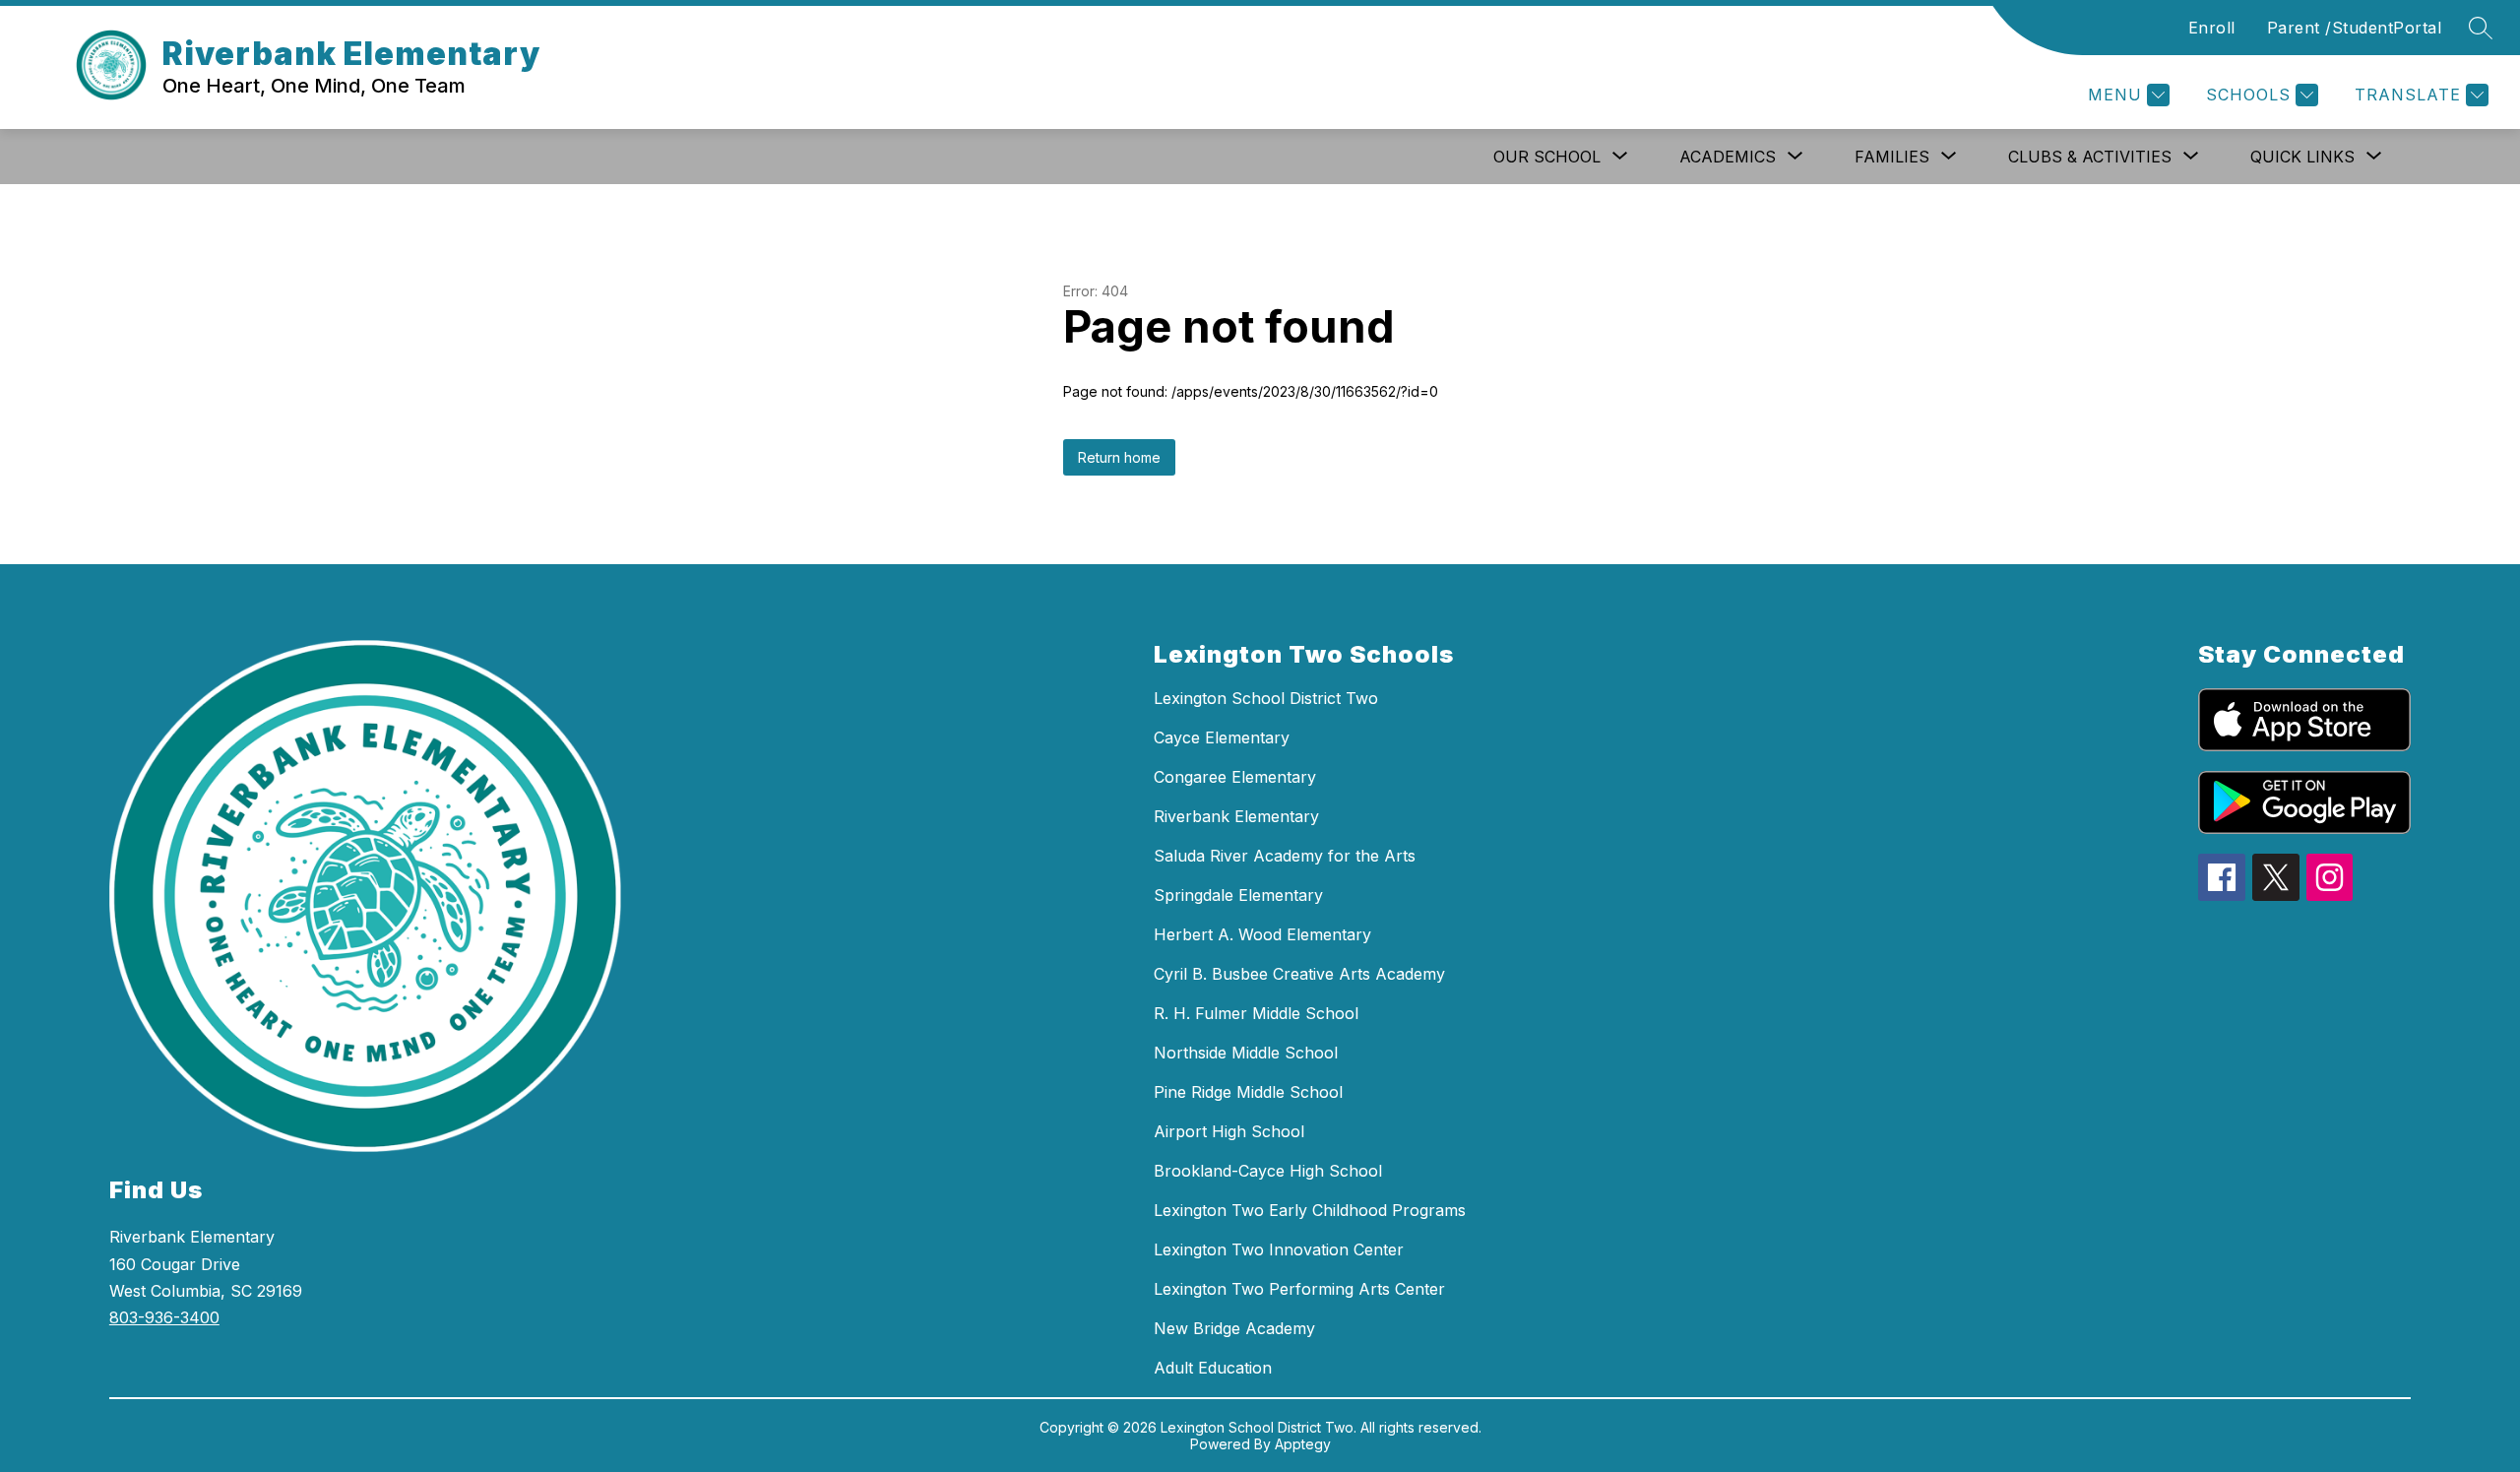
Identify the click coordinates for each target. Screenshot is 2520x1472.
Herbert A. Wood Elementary (1262, 934)
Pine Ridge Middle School (1248, 1092)
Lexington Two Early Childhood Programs (1310, 1210)
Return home (1119, 457)
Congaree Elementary (1235, 777)
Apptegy (1303, 1444)
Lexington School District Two (1266, 698)
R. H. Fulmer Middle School (1256, 1013)
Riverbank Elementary (1236, 816)
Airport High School (1229, 1131)
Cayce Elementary (1222, 737)
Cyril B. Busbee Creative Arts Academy (1299, 974)
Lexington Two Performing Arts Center (1299, 1289)
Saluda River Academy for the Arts (1285, 856)
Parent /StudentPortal (2355, 28)
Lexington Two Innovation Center (1279, 1249)
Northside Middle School (1246, 1053)
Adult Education (1213, 1368)
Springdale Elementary (1238, 895)
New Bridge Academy (1234, 1328)
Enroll (2212, 28)
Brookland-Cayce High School (1268, 1171)
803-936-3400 (164, 1317)
